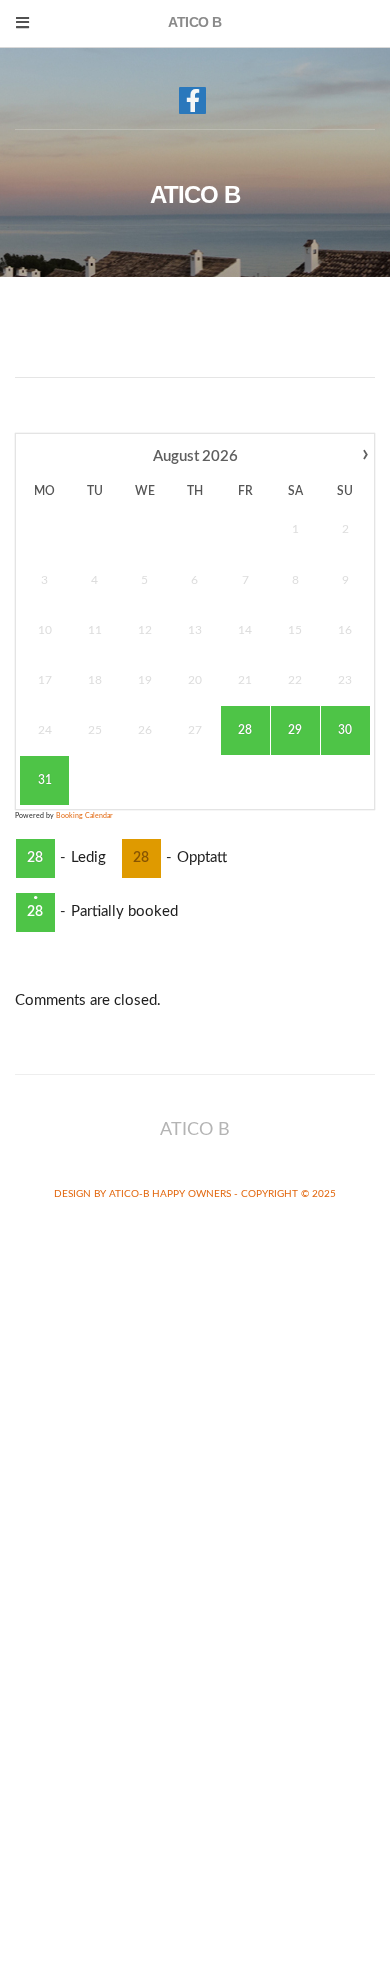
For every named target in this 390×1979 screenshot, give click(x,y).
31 (45, 780)
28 (245, 730)
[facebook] (192, 100)
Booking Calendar (84, 815)
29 (295, 730)
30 (345, 730)
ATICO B (195, 194)
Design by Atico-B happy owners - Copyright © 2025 (195, 1194)
